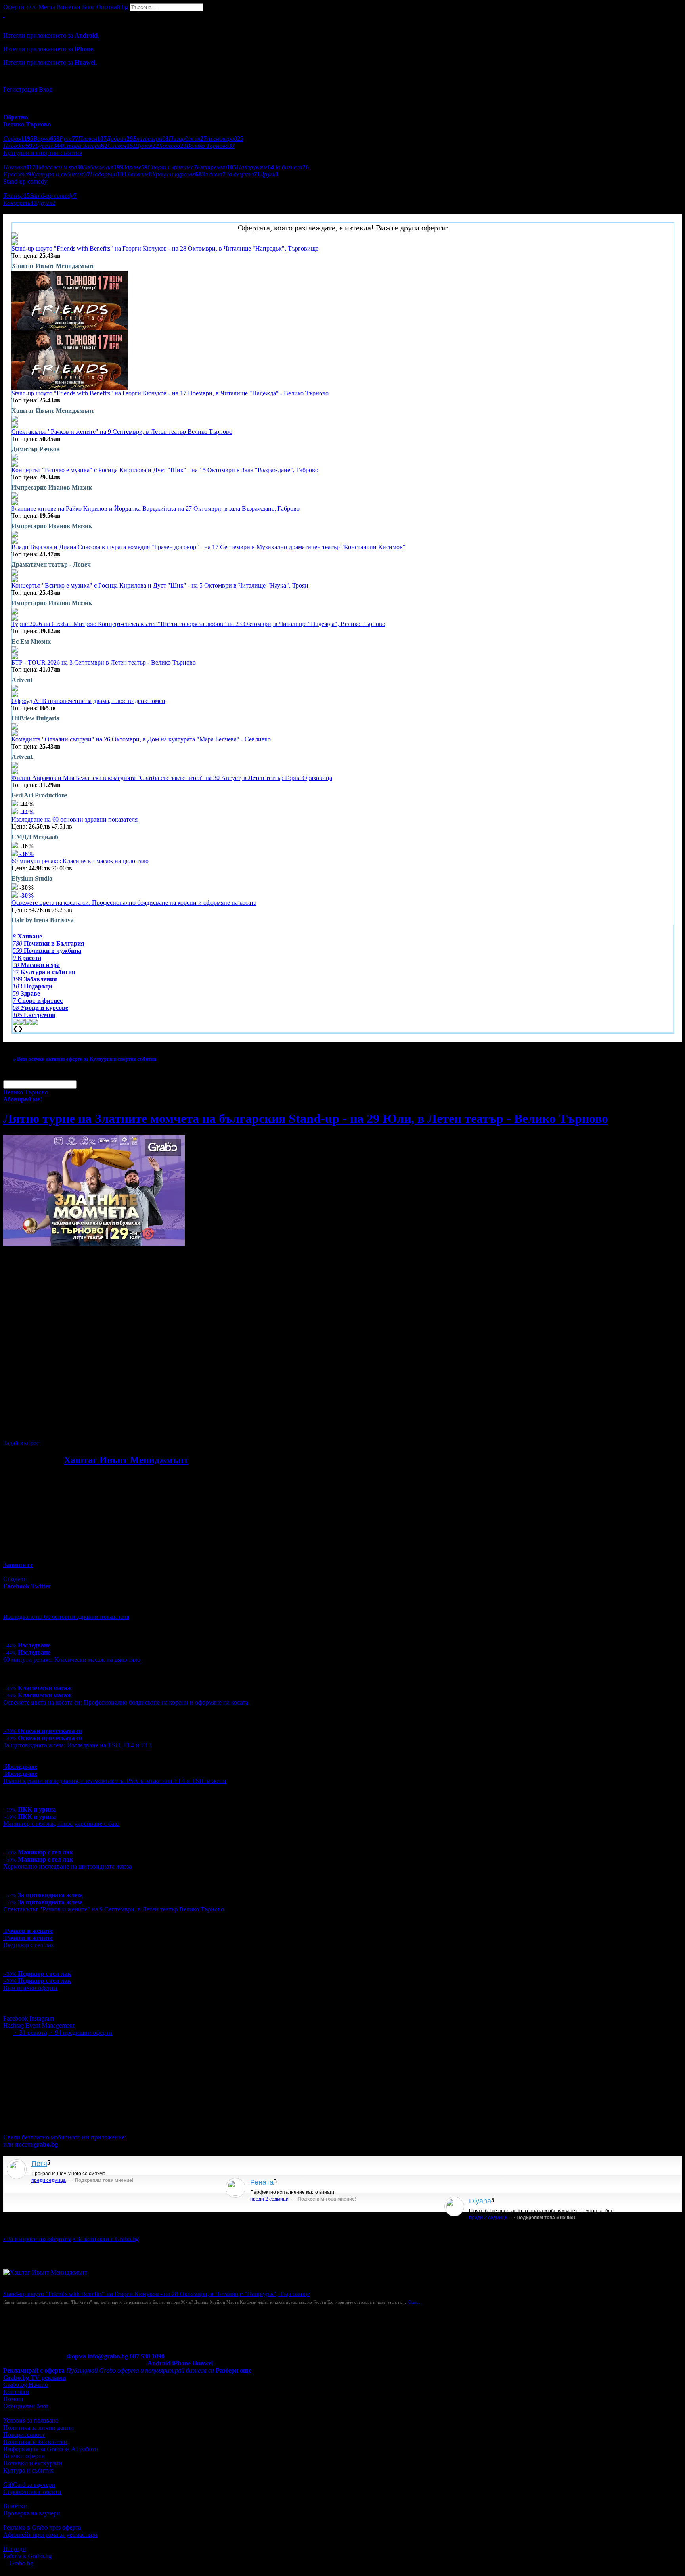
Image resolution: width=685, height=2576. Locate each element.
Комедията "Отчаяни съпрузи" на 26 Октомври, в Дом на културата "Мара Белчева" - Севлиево (141, 739)
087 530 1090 (147, 2356)
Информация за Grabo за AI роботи (51, 2449)
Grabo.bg (21, 2563)
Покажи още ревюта (31, 2225)
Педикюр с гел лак (29, 1945)
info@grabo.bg (108, 2356)
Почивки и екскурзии (33, 2463)
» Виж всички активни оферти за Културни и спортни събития (85, 1059)
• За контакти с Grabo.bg (106, 2239)
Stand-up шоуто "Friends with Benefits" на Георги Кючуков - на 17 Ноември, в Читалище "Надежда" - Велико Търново (170, 393)
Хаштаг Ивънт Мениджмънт (126, 1460)
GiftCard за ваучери (29, 2485)
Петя (39, 2164)
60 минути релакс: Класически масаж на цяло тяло (80, 861)
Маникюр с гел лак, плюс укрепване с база (61, 1824)
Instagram (42, 2018)
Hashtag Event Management (39, 2025)
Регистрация (20, 89)
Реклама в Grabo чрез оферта (42, 2527)
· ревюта (30, 2033)
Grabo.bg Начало (26, 2385)
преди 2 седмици (269, 2199)
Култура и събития (28, 2470)
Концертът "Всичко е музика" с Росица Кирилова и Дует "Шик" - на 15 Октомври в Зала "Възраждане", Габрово (165, 470)
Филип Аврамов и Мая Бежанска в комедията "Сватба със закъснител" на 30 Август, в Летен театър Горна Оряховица (172, 778)
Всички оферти (24, 2456)
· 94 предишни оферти (80, 2033)
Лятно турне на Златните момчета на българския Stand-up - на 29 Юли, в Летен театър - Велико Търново (306, 1119)
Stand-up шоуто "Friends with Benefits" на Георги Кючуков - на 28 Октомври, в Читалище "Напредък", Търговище (165, 248)
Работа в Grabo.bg (27, 2556)
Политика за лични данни (38, 2428)
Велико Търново (26, 1092)
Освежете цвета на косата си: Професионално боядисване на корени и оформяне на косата (134, 903)
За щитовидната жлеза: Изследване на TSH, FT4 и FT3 (77, 1745)
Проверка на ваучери (32, 2513)
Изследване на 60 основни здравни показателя (75, 819)
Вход (46, 89)
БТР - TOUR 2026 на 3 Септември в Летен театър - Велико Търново (104, 662)
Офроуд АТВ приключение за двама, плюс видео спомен (88, 701)
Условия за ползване (31, 2420)
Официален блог (26, 2406)
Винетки (15, 2506)
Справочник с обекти (32, 2492)
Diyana (480, 2201)
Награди (15, 2549)
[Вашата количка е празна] (4, 15)
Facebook (16, 2018)
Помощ (13, 2399)
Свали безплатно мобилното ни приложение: (65, 2137)
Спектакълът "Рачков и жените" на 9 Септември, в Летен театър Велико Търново (122, 432)
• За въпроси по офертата (37, 2239)
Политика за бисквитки (35, 2442)
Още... (414, 2302)
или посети (31, 2144)
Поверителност (24, 2435)
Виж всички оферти (30, 1988)
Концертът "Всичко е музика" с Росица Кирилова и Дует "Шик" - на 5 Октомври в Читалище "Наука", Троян (160, 585)
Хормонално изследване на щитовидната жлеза (67, 1866)
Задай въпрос (21, 1443)
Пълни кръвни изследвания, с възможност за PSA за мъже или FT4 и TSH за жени (115, 1781)
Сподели (15, 1579)
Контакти (16, 2392)
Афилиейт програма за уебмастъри (50, 2535)
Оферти (20, 7)
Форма (76, 2356)
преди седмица (49, 2180)
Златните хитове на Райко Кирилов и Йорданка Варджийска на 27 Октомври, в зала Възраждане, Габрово (156, 508)
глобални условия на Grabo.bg (99, 1430)
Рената (262, 2182)
